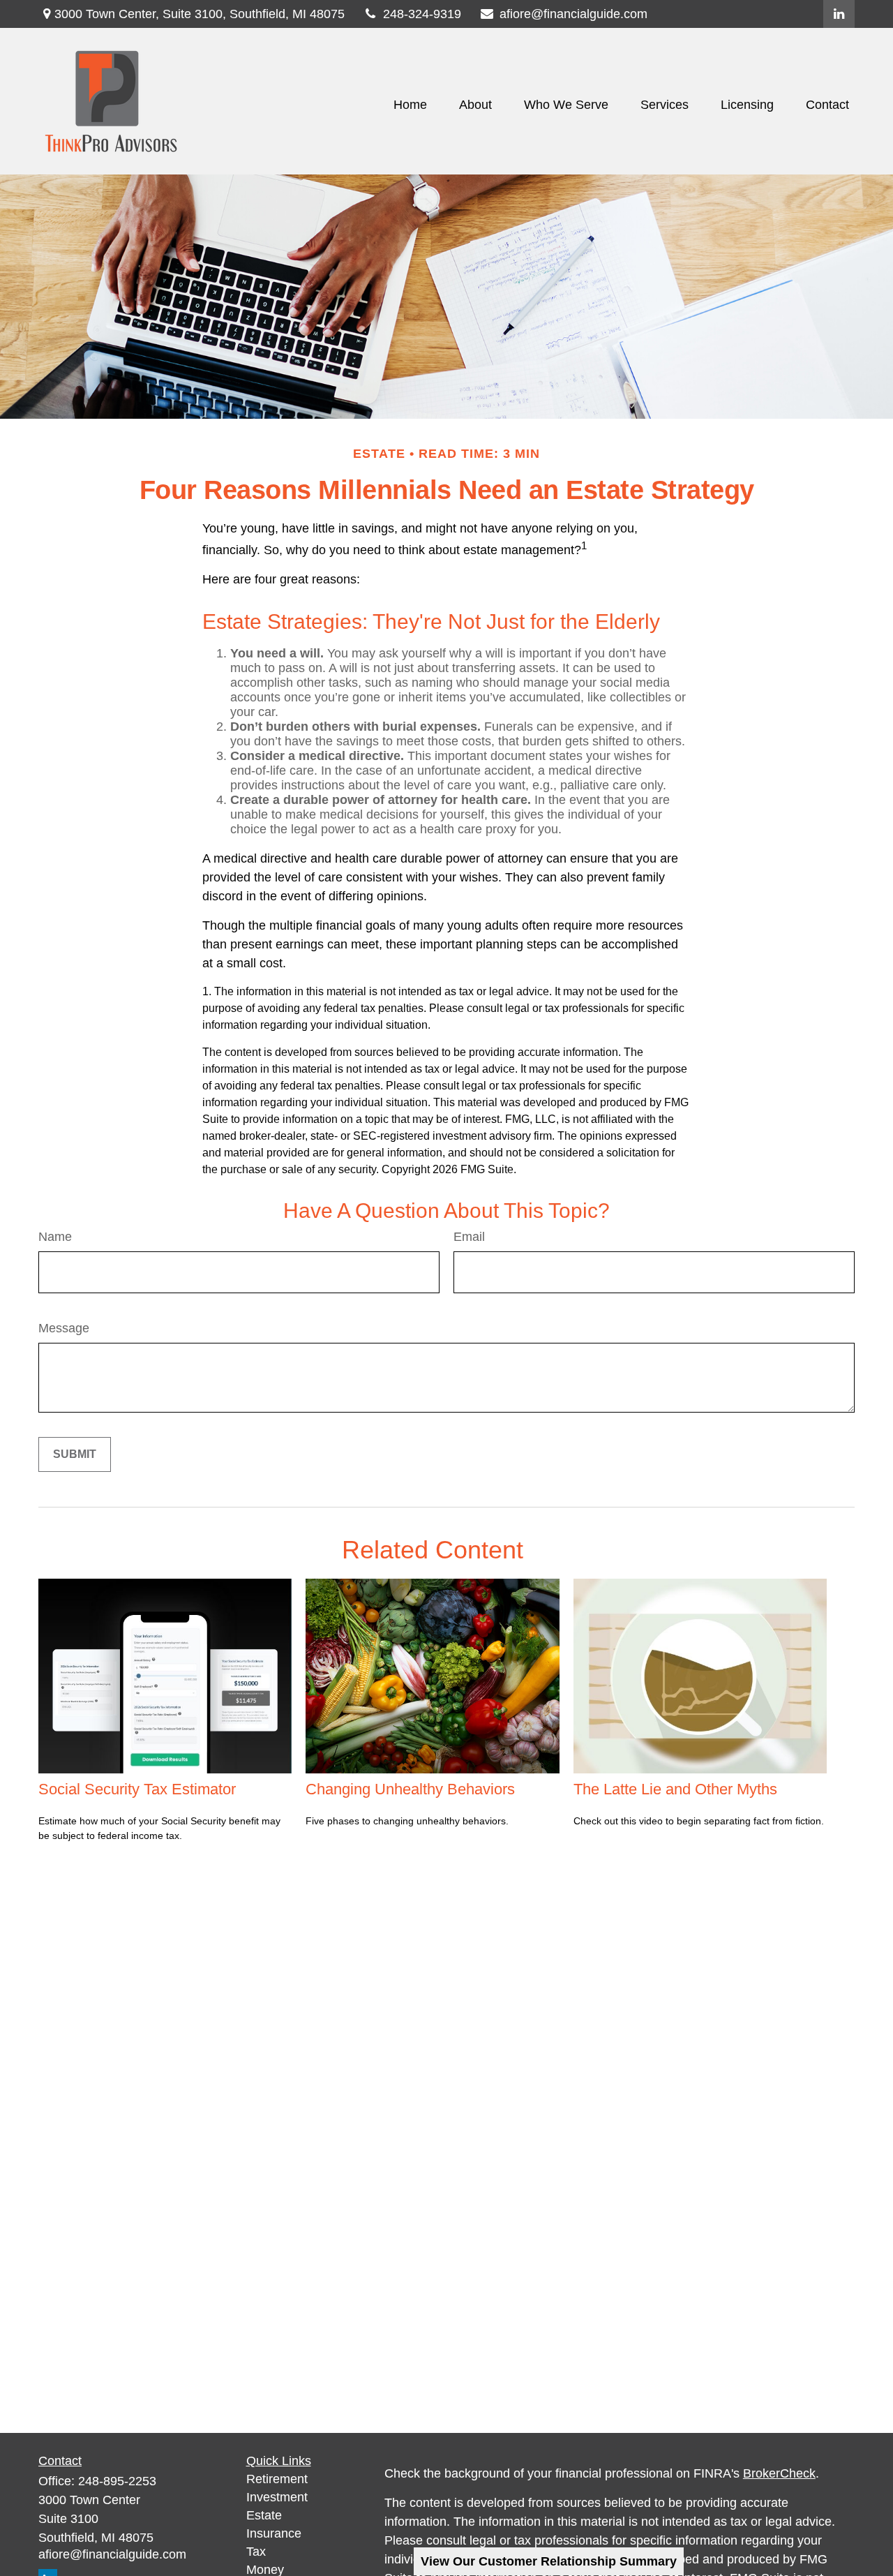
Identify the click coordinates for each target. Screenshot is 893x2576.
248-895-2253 (117, 2481)
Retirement (277, 2479)
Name (55, 1237)
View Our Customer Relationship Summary (549, 2561)
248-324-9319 (422, 14)
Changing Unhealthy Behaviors (410, 1789)
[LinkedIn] (839, 14)
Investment (277, 2497)
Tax (256, 2552)
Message (64, 1328)
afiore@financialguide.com (573, 14)
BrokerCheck (779, 2473)
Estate (264, 2515)
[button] (410, 105)
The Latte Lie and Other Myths (675, 1789)
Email (469, 1237)
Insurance (274, 2533)
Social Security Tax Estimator (137, 1789)
